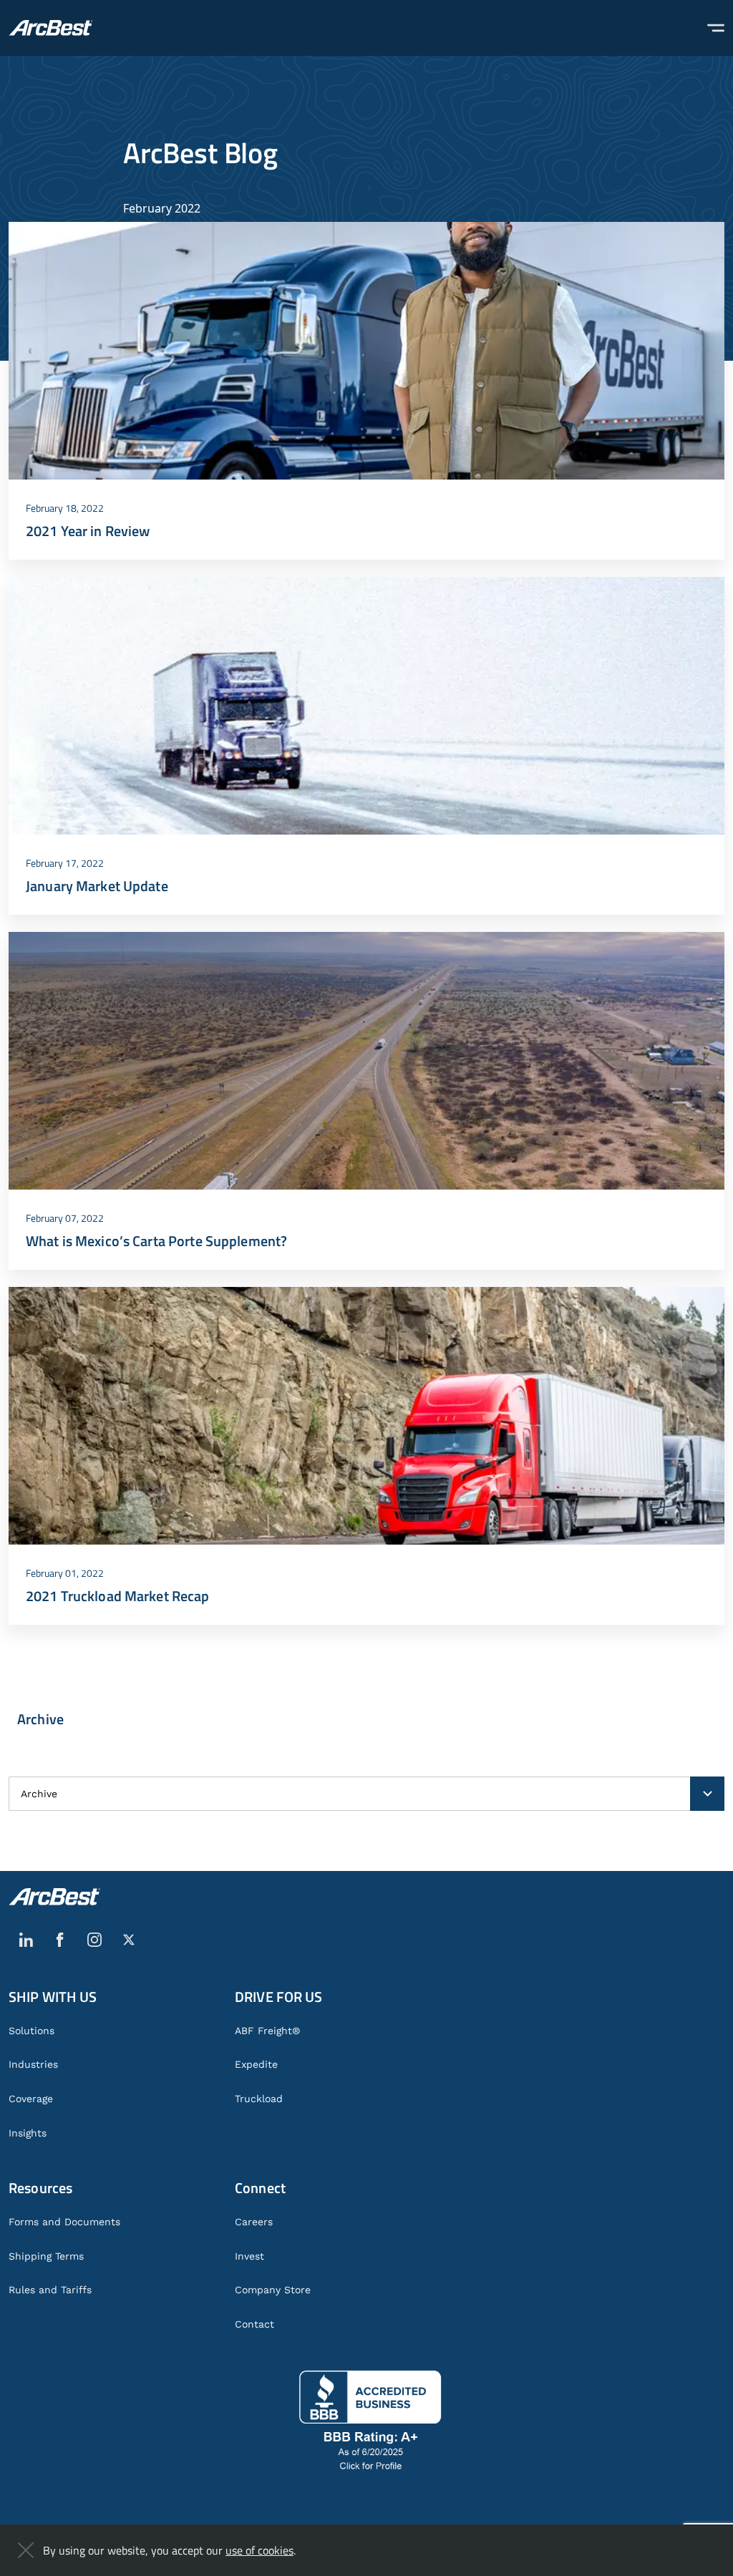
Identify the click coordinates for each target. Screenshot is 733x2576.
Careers (254, 2222)
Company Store (273, 2290)
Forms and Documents (64, 2222)
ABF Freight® (267, 2031)
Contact (254, 2324)
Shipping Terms (46, 2256)
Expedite (256, 2064)
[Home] (50, 28)
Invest (249, 2256)
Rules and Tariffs (50, 2290)
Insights (28, 2133)
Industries (33, 2064)
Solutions (31, 2031)
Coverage (31, 2099)
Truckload (259, 2099)
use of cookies (259, 2550)
